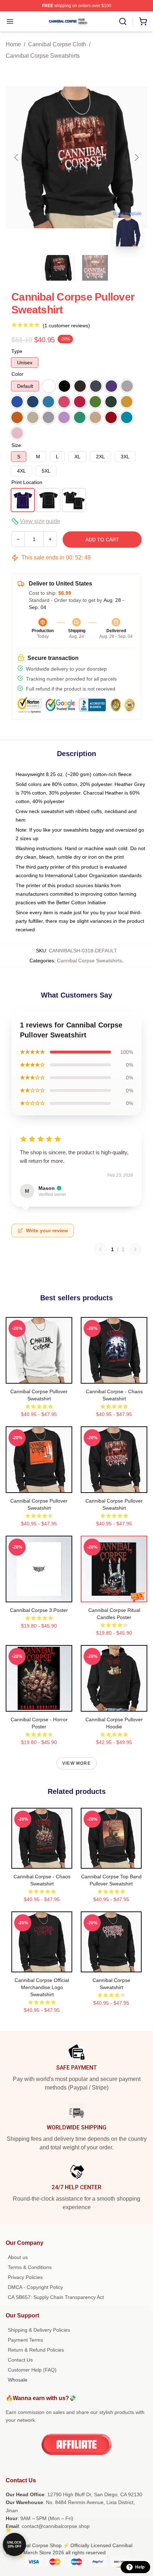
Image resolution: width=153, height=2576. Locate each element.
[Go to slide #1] (58, 268)
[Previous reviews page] (100, 1249)
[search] (123, 21)
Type (17, 351)
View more (76, 1763)
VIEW (39, 1377)
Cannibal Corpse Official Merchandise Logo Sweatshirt (42, 1987)
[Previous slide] (17, 157)
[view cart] (143, 21)
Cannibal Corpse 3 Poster (39, 1610)
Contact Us (20, 2360)
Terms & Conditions (30, 2267)
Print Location (27, 482)
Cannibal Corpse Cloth (57, 44)
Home (13, 44)
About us (18, 2257)
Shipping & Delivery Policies (39, 2330)
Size (16, 445)
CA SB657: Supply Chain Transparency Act (56, 2297)
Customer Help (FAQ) (32, 2370)
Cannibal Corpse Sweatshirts (43, 56)
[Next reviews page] (135, 1249)
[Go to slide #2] (95, 268)
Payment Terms (25, 2340)
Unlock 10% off (14, 2544)
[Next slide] (136, 157)
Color (17, 374)
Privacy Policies (25, 2277)
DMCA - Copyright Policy (35, 2287)
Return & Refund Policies (36, 2350)
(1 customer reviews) (66, 326)
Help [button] (140, 2567)
